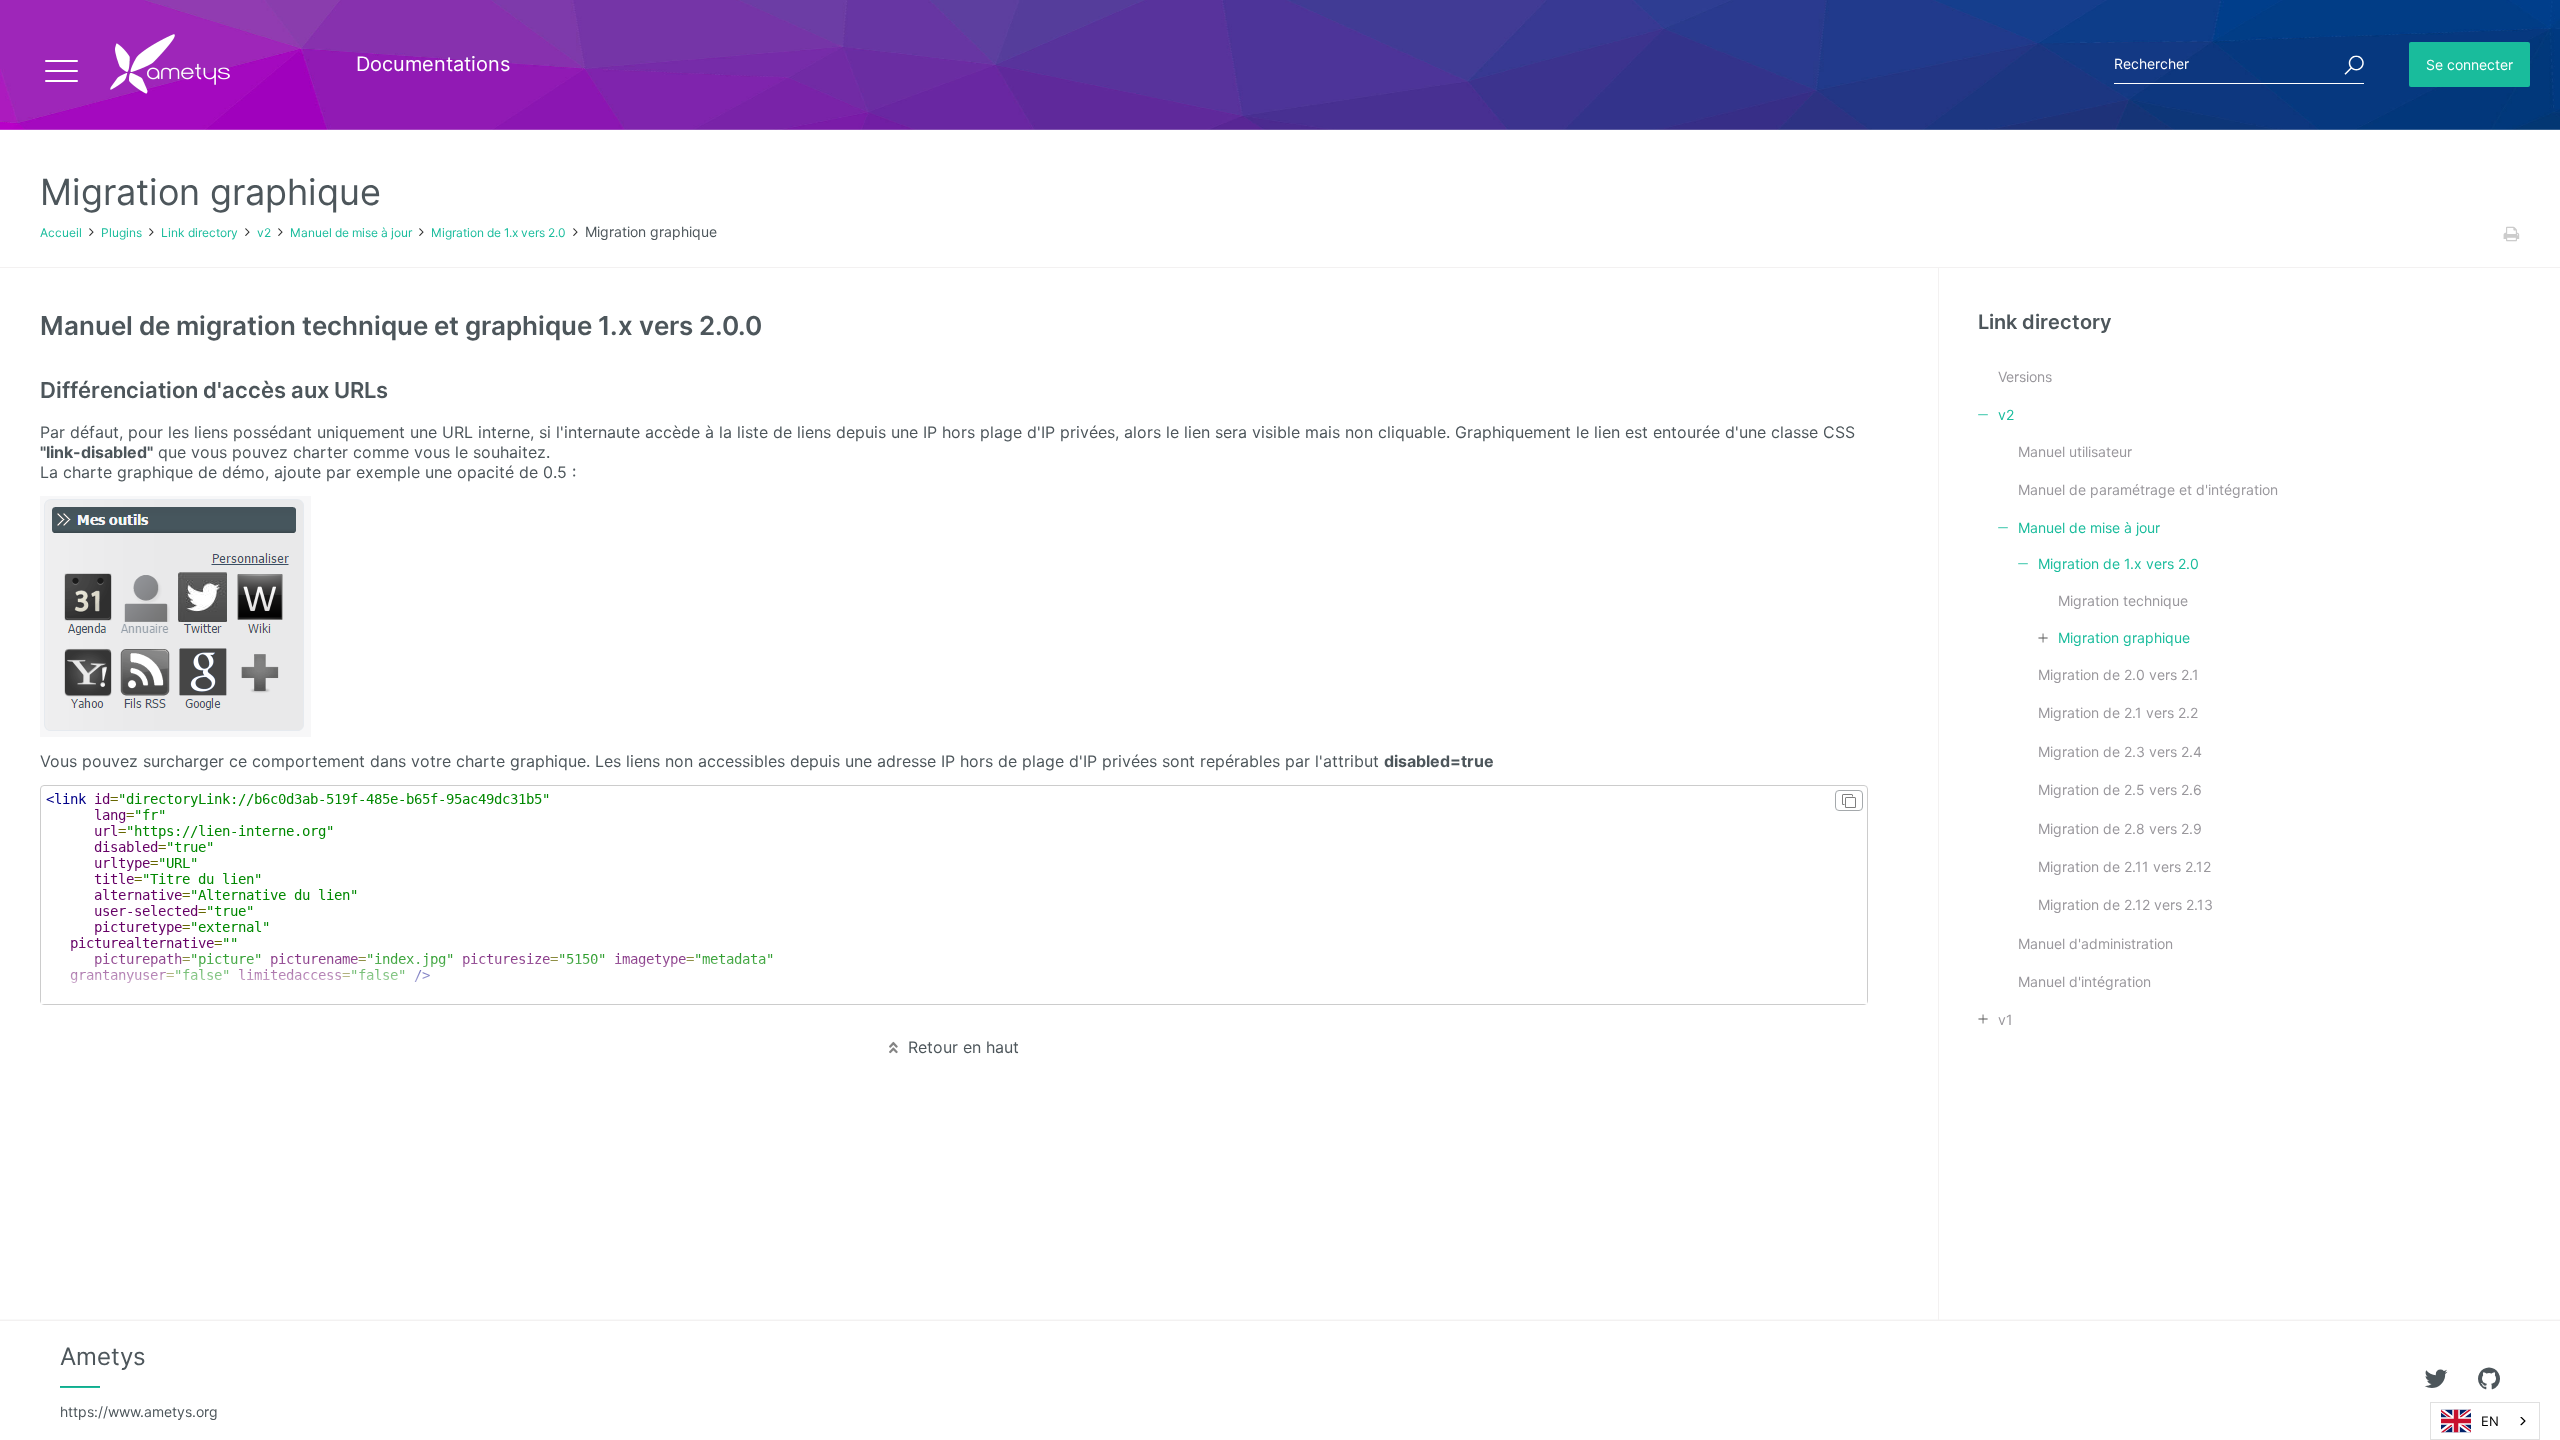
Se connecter (2469, 64)
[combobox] (2485, 1421)
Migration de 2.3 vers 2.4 (2120, 751)
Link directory (199, 232)
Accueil (61, 232)
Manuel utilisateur (2075, 451)
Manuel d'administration (2095, 943)
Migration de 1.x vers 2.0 (498, 232)
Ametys (139, 1381)
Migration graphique (2124, 637)
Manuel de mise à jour (351, 232)
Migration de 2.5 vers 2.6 (2120, 789)
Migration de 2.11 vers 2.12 (2124, 866)
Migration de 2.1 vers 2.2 (2118, 712)
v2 (264, 232)
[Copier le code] (1849, 800)
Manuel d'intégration (2084, 981)
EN (2490, 1421)
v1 (2005, 1019)
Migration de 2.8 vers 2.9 (2120, 828)
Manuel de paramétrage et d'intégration (2148, 489)
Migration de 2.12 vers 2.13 (2125, 904)
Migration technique (2123, 600)
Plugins (121, 232)
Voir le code (964, 895)
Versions (2025, 376)
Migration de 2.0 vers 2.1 (2118, 674)
